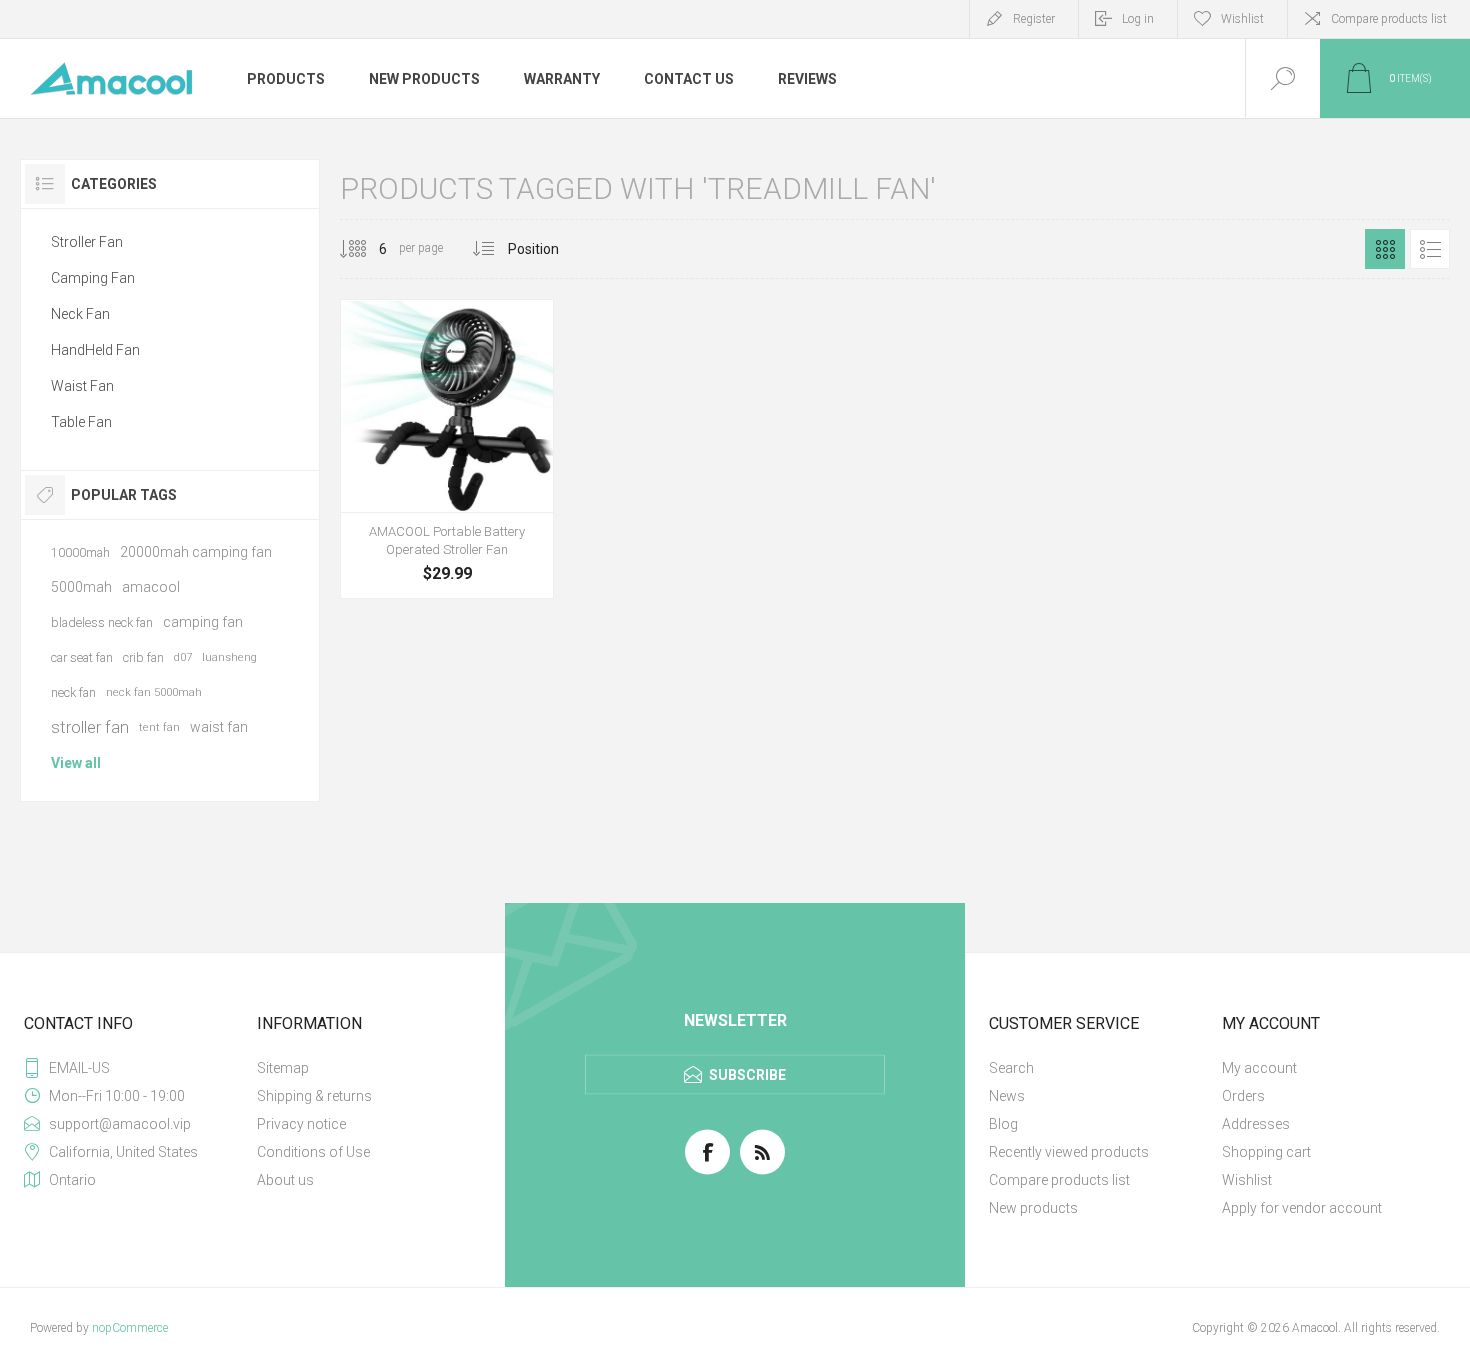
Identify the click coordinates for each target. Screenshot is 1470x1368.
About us (285, 1180)
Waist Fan (82, 386)
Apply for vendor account (1302, 1208)
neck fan (73, 692)
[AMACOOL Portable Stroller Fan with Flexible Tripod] (447, 449)
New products (1033, 1208)
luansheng (229, 657)
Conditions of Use (313, 1152)
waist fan (219, 727)
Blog (1003, 1124)
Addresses (1256, 1124)
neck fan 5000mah (154, 692)
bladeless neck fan (102, 622)
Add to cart (425, 535)
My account (1259, 1068)
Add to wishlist (470, 535)
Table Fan (81, 422)
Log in (1138, 19)
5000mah (81, 587)
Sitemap (283, 1068)
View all (76, 763)
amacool (151, 587)
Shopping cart (1266, 1152)
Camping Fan (93, 278)
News (1007, 1096)
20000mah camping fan (196, 552)
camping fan (203, 622)
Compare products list (1389, 19)
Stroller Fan (87, 242)
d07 (183, 657)
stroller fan (90, 727)
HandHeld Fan (95, 350)
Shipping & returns (314, 1096)
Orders (1243, 1096)
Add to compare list (515, 535)
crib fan (143, 657)
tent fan (159, 727)
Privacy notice (301, 1124)
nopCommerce (130, 1328)
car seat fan (82, 657)
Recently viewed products (1069, 1152)
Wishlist (1247, 1180)
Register (1034, 19)
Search (1011, 1068)
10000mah (80, 552)
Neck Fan (80, 314)
